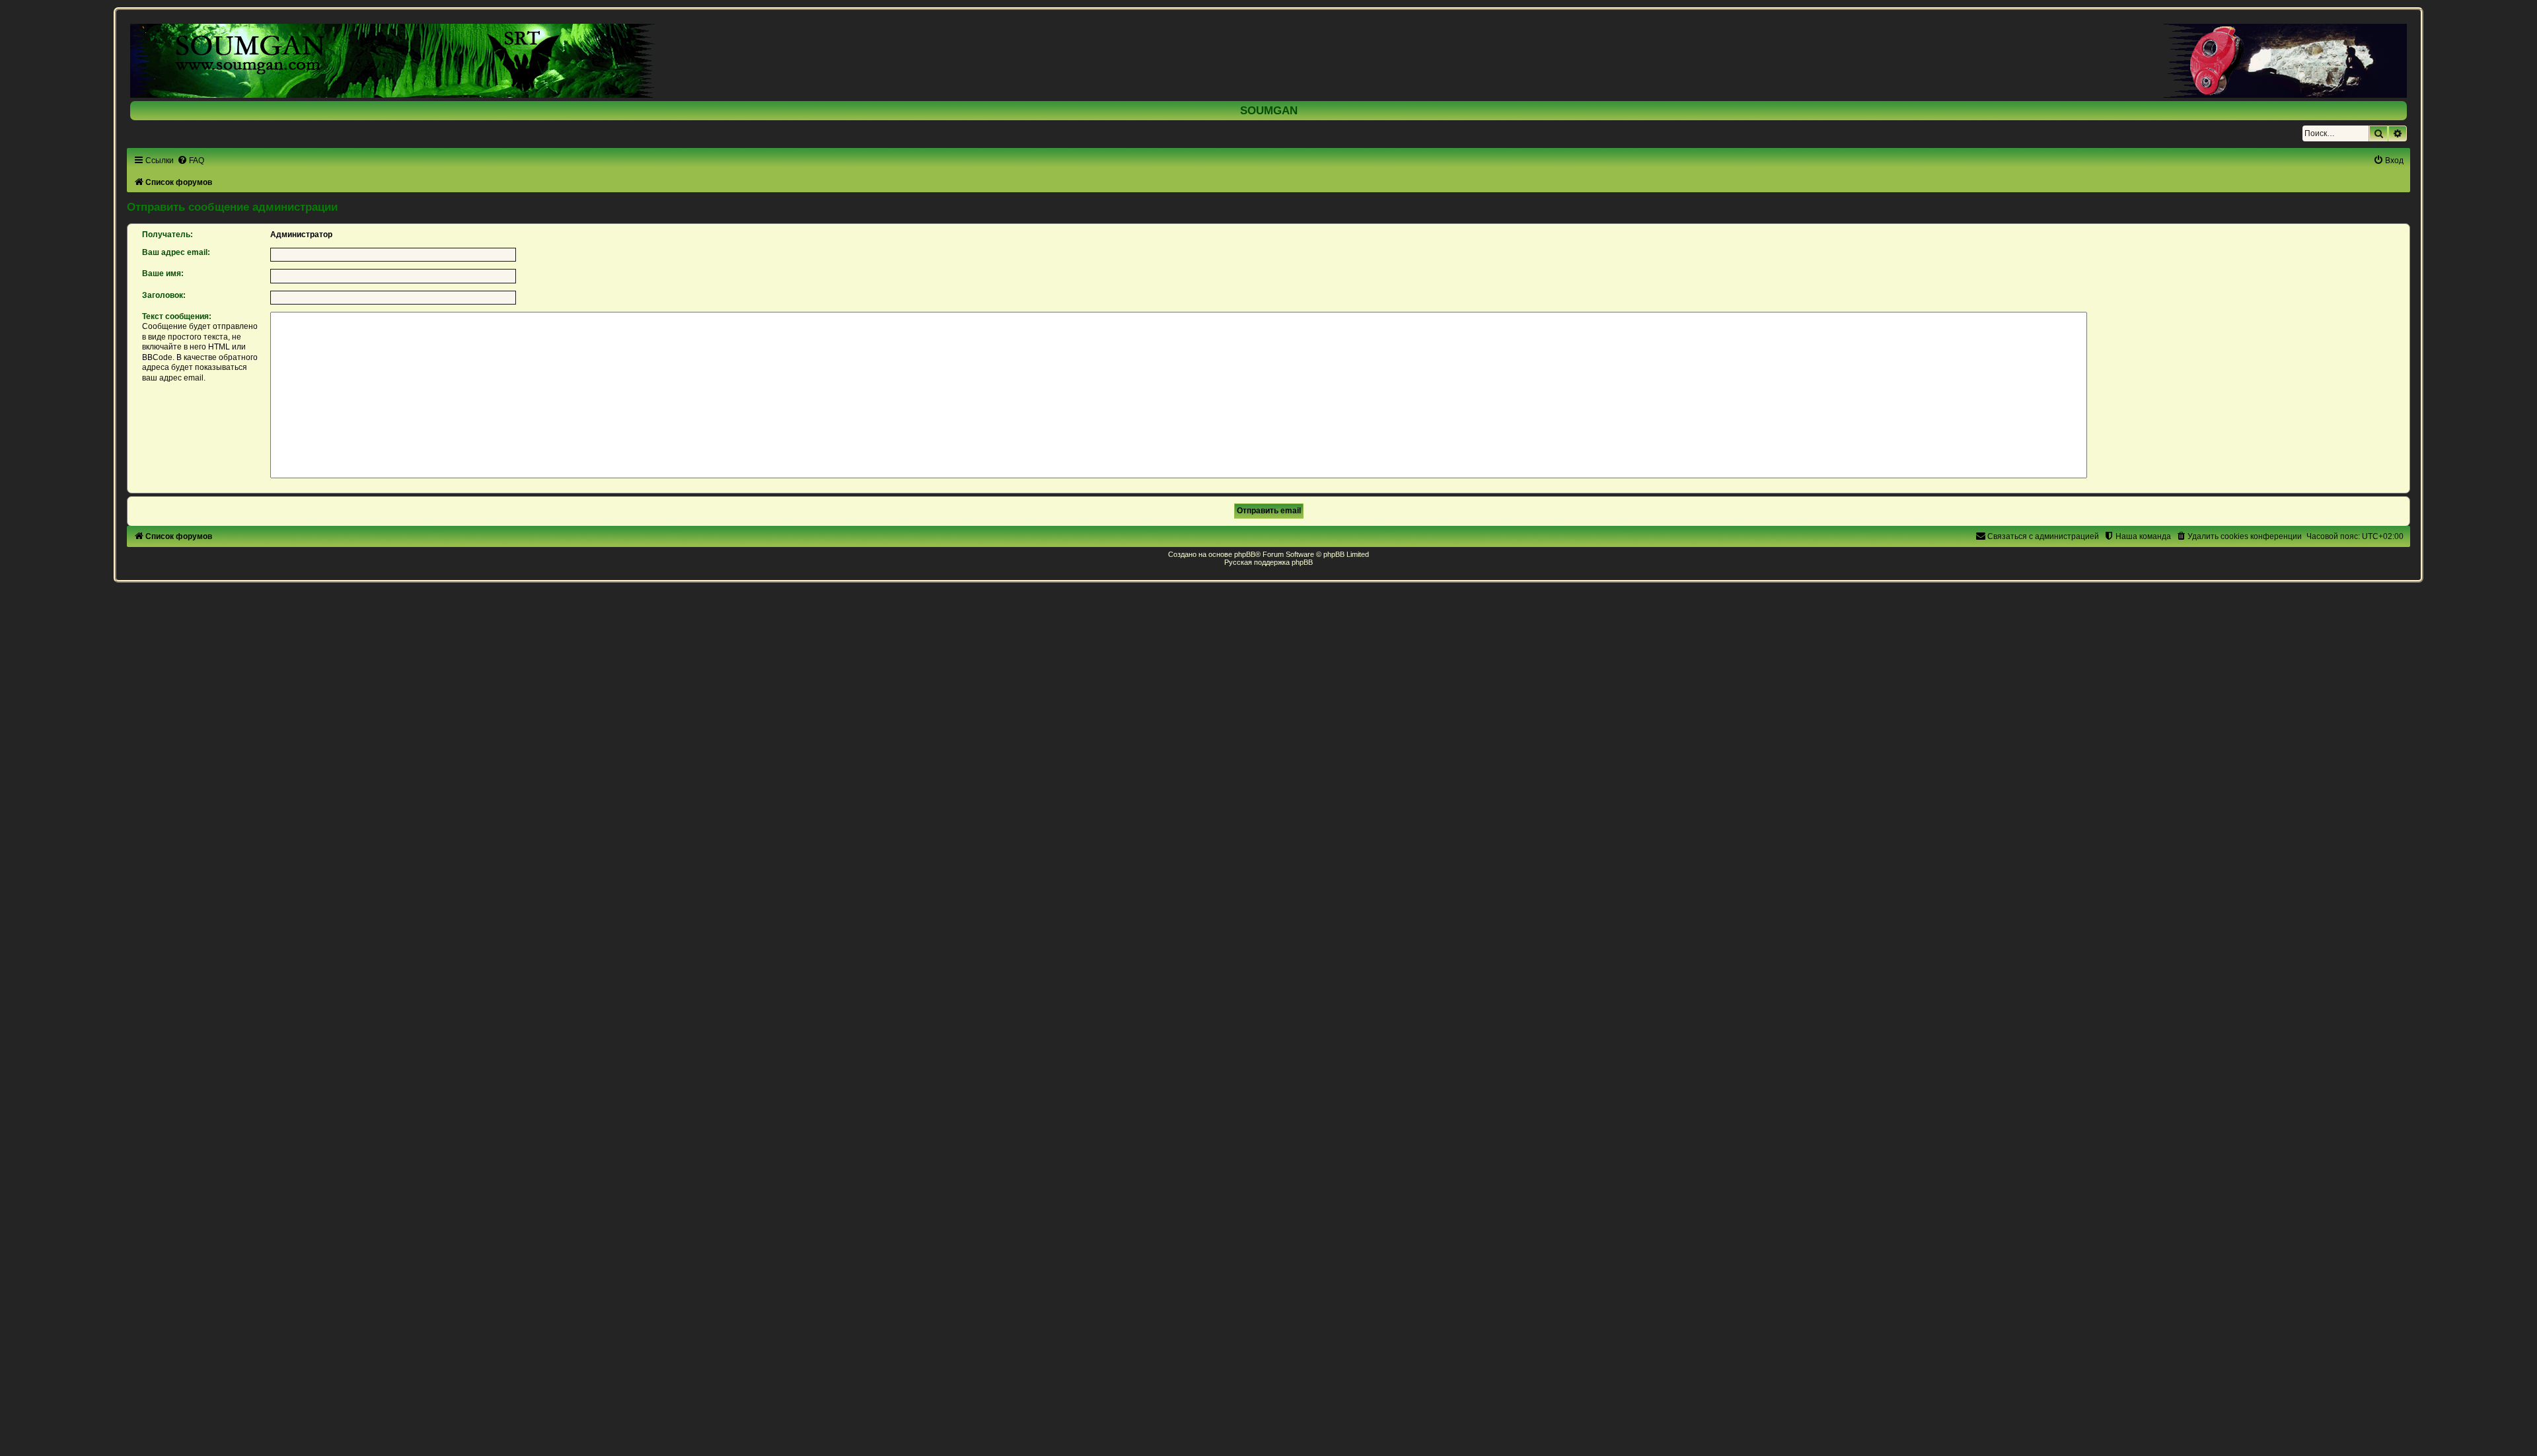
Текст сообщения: (177, 316)
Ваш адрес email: (176, 252)
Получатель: (167, 235)
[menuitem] (191, 161)
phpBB (1245, 554)
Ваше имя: (163, 273)
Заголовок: (164, 295)
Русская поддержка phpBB (1268, 562)
